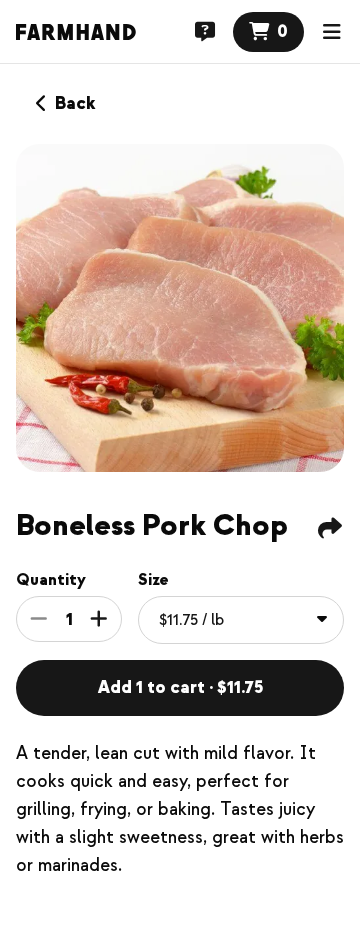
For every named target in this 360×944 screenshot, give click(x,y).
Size (153, 580)
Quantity (51, 580)
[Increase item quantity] (99, 619)
